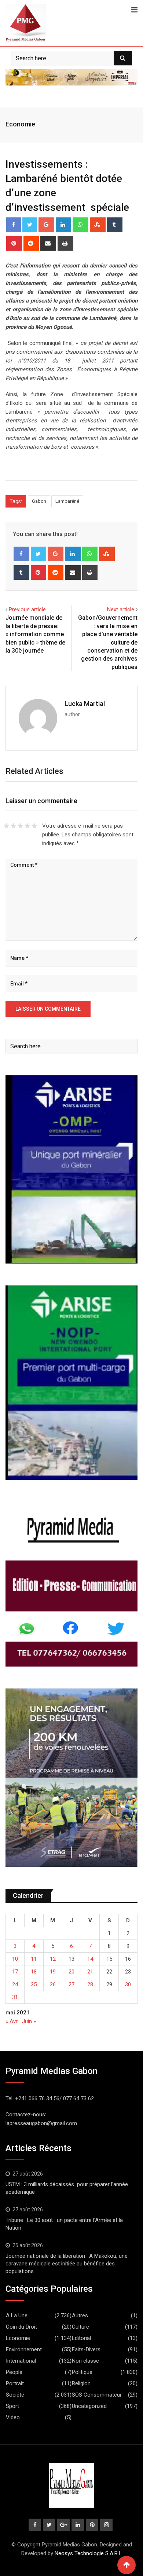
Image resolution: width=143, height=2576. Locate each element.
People (14, 2372)
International (21, 2361)
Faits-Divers (86, 2349)
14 (90, 1959)
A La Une (17, 2315)
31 (15, 1997)
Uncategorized (89, 2406)
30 (128, 1984)
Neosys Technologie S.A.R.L (88, 2553)
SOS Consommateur (97, 2395)
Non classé (85, 2361)
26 (53, 1984)
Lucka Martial (85, 704)
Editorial (81, 2338)
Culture (80, 2327)
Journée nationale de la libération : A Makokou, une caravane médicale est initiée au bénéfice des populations (67, 2264)
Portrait (15, 2383)
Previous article (27, 609)
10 (15, 1959)
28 (90, 1984)
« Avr (12, 2021)
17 (15, 1972)
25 (34, 1984)
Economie (20, 124)
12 (53, 1959)
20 (71, 1972)
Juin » (29, 2021)
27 (71, 1984)
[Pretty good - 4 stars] (27, 826)
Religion (81, 2383)
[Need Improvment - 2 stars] (13, 826)
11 (34, 1959)
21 (90, 1972)
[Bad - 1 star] (6, 826)
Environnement (24, 2349)
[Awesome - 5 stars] (34, 826)
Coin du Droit (21, 2327)
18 (34, 1972)
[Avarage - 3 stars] (20, 826)
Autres (80, 2315)
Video (13, 2417)
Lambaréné (67, 501)
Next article (121, 609)
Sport (12, 2406)
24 (15, 1984)
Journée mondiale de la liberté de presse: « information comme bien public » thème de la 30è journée (35, 634)
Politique (82, 2372)
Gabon (39, 501)
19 (53, 1972)
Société (15, 2395)
